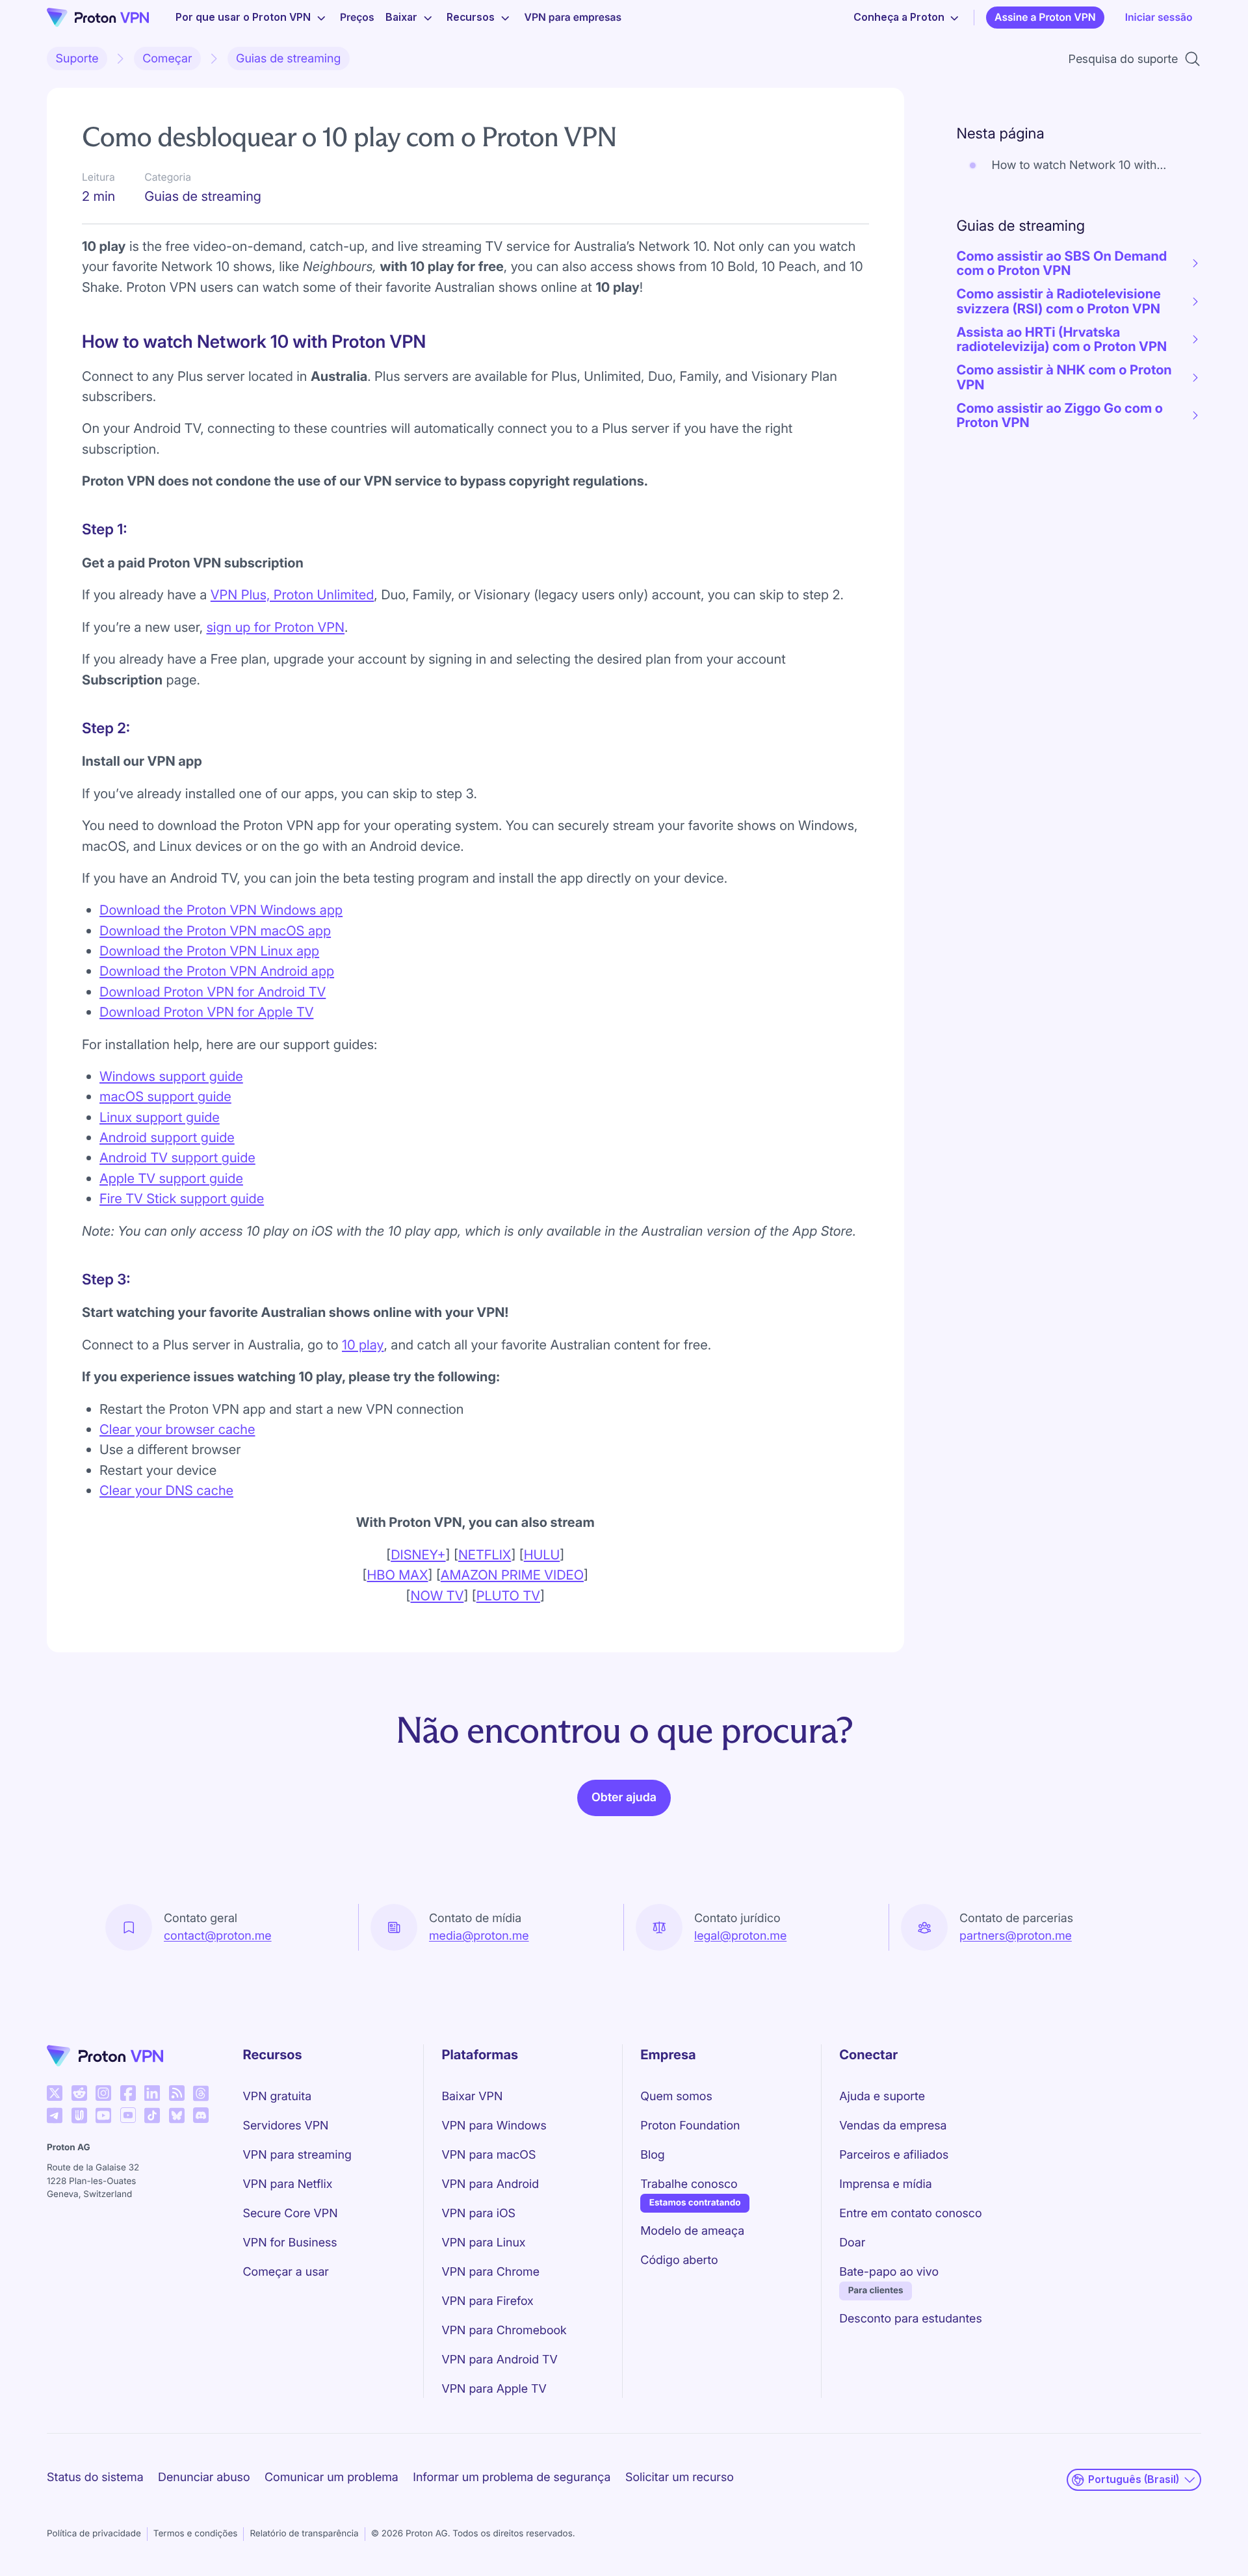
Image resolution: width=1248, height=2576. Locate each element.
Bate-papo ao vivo (889, 2272)
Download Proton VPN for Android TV (213, 992)
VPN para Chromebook (504, 2331)
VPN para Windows (494, 2126)
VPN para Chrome (490, 2272)
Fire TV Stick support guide (182, 1198)
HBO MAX (397, 1575)
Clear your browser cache (177, 1429)
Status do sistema (95, 2478)
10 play (363, 1345)
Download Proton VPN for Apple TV (206, 1012)
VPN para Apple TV (494, 2389)
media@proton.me (479, 1936)
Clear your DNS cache (166, 1490)
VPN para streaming (297, 2155)
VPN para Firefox (487, 2301)
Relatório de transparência (304, 2534)
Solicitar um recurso (680, 2478)
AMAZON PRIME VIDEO (512, 1575)
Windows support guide (171, 1076)
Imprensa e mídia (885, 2184)
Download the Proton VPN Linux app (209, 951)
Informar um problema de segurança (512, 2478)
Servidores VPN (286, 2126)
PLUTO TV (508, 1595)
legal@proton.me (740, 1936)
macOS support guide (165, 1096)
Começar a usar (286, 2272)
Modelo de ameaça (692, 2231)
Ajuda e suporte (882, 2097)
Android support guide (167, 1137)
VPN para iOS (478, 2214)
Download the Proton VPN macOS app (215, 930)
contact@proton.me (218, 1936)
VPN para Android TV (499, 2360)
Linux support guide (160, 1117)
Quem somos (676, 2097)
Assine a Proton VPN (1045, 17)
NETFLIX (485, 1555)
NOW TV (437, 1595)
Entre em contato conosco (910, 2214)
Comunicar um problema (331, 2478)
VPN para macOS (488, 2155)
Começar (167, 59)
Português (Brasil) (1134, 2479)
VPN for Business (290, 2243)
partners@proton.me (1016, 1936)
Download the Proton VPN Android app (217, 971)
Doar (852, 2243)
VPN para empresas (573, 17)
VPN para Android (490, 2184)
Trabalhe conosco (689, 2184)
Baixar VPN (472, 2097)
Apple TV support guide (171, 1178)
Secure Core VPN (291, 2214)
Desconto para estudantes (910, 2319)
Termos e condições (196, 2534)
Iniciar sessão (1159, 17)
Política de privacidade (94, 2534)
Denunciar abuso (204, 2478)
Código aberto (679, 2260)
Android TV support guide (177, 1157)
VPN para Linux (483, 2243)
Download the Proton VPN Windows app (221, 910)
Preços (357, 17)
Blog (652, 2155)
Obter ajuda (624, 1798)
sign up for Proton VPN (275, 627)
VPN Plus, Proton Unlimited (292, 594)
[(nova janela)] (55, 2093)
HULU (542, 1555)
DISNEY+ (418, 1555)
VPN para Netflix (288, 2184)
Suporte (77, 59)
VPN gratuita (278, 2097)
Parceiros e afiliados (894, 2155)
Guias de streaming (288, 59)
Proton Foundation (690, 2126)
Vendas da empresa (893, 2126)
